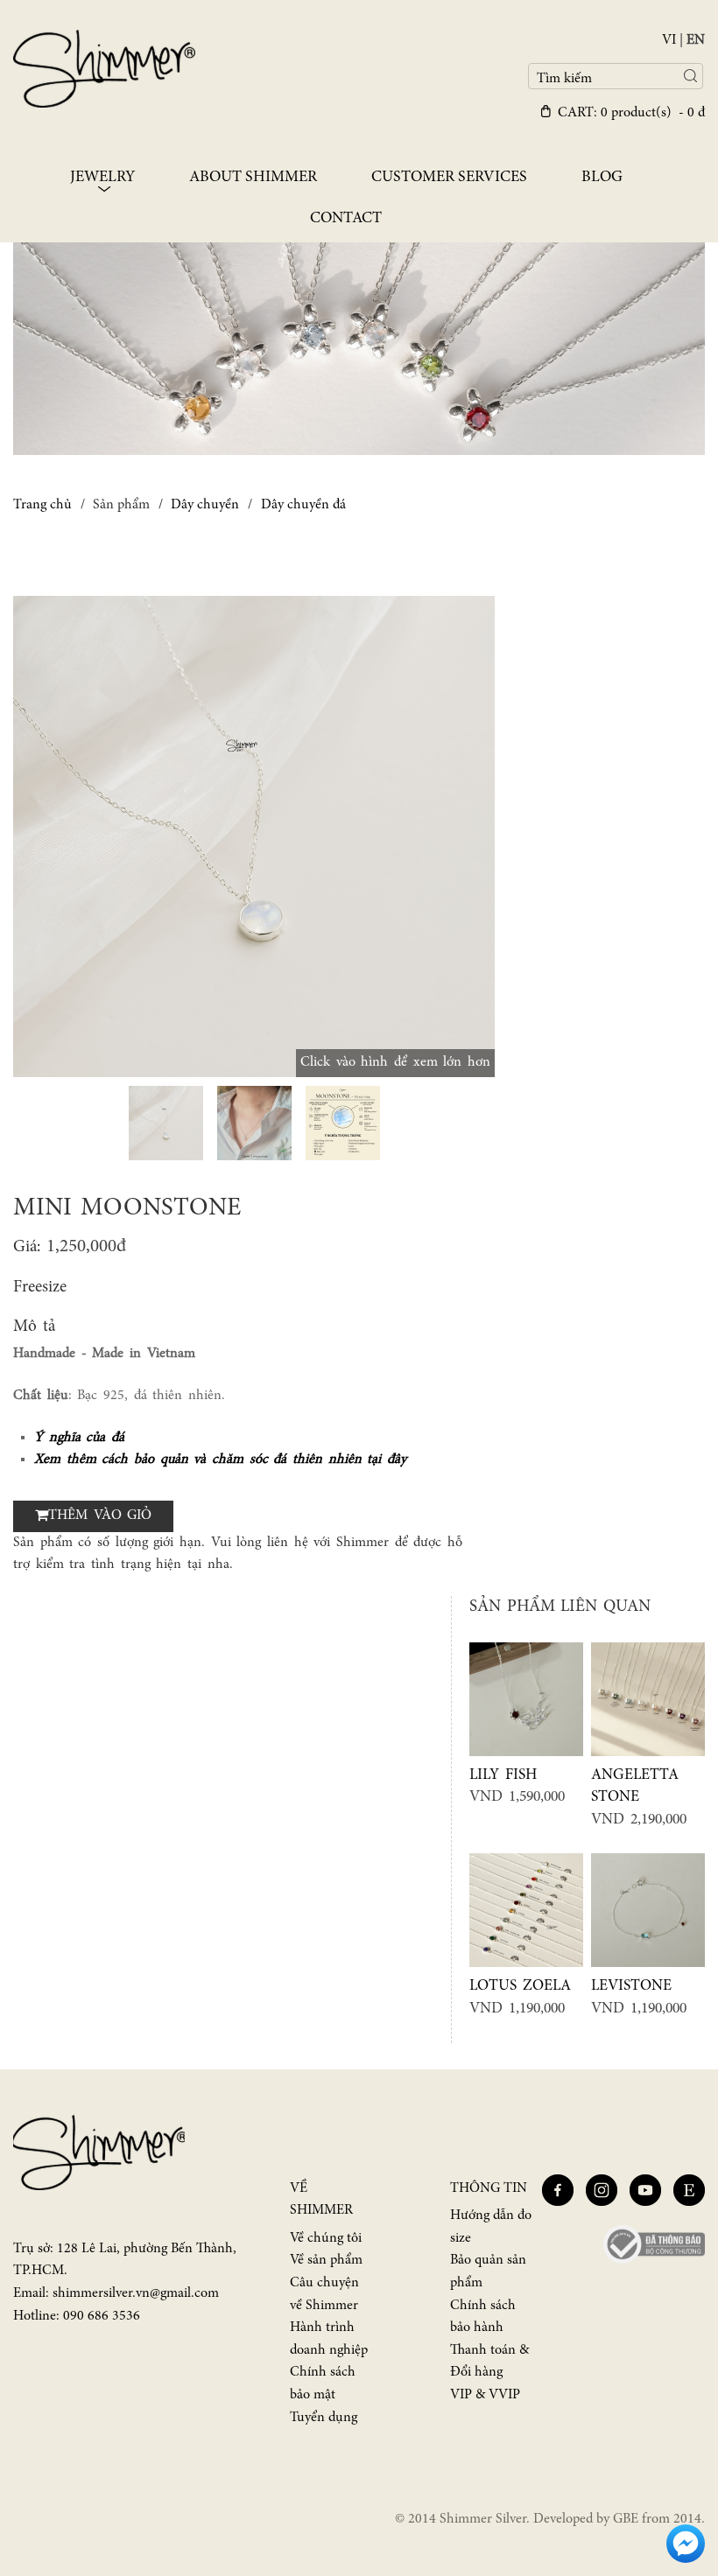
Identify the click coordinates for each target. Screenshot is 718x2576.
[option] (254, 836)
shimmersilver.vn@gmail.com (136, 2293)
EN (696, 40)
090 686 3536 (102, 2316)
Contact (346, 219)
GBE (626, 2519)
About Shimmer (253, 178)
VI (669, 40)
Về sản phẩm (326, 2260)
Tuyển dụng (324, 2418)
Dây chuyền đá (303, 505)
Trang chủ (42, 505)
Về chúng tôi (326, 2238)
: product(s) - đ (631, 113)
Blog (602, 178)
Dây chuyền (205, 505)
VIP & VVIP (485, 2395)
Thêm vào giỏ (100, 1515)
